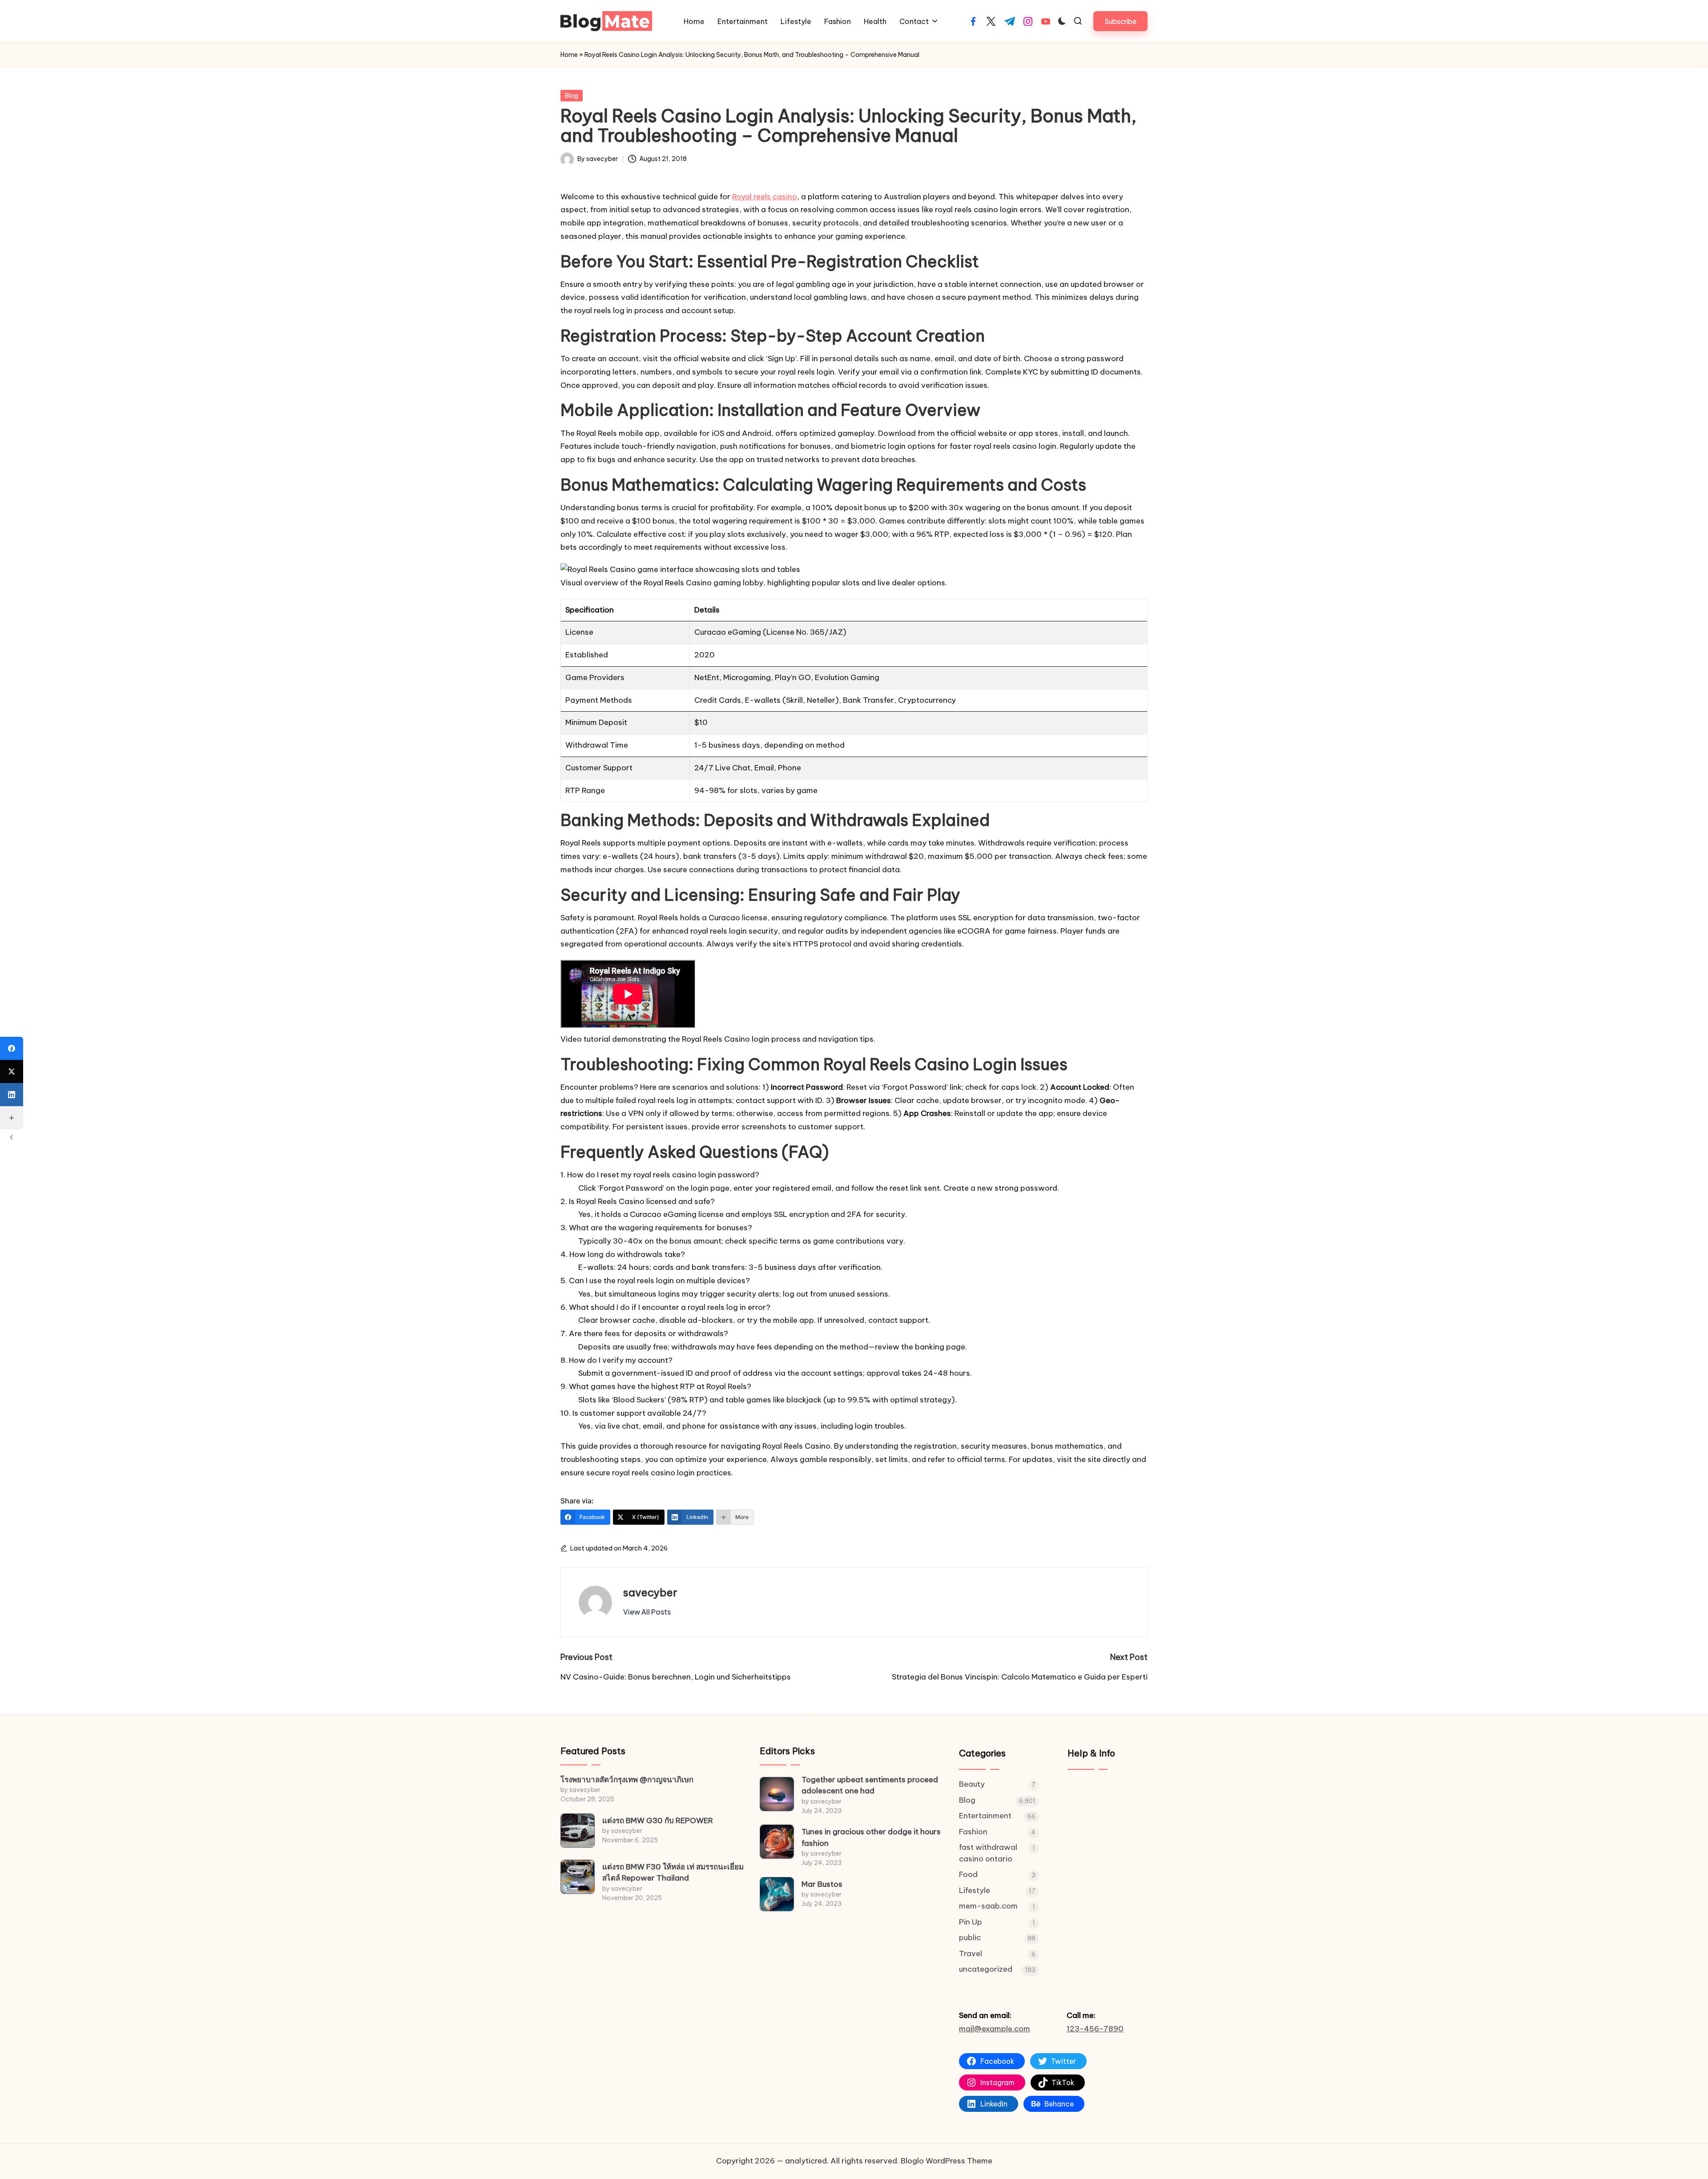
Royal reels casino (765, 197)
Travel (971, 1953)
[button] (1120, 21)
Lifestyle (975, 1890)
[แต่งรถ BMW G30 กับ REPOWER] (578, 1831)
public (970, 1937)
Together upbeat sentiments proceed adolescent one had (870, 1785)
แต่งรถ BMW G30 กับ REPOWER (658, 1821)
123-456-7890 (1095, 2029)
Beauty (972, 1784)
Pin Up (971, 1922)
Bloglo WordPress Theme (947, 2161)
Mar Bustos (822, 1884)
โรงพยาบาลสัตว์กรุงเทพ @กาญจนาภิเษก (627, 1780)
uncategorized (986, 1969)
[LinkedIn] (12, 1095)
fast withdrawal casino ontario (988, 1853)
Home (569, 55)
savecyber (650, 1592)
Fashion (973, 1832)
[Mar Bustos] (777, 1894)
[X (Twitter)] (12, 1071)
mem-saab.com (988, 1906)
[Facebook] (12, 1048)
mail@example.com (995, 2029)
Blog (572, 96)
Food (968, 1874)
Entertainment (985, 1816)
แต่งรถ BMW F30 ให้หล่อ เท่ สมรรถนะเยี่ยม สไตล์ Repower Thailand (673, 1873)
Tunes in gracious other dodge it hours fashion (871, 1837)
